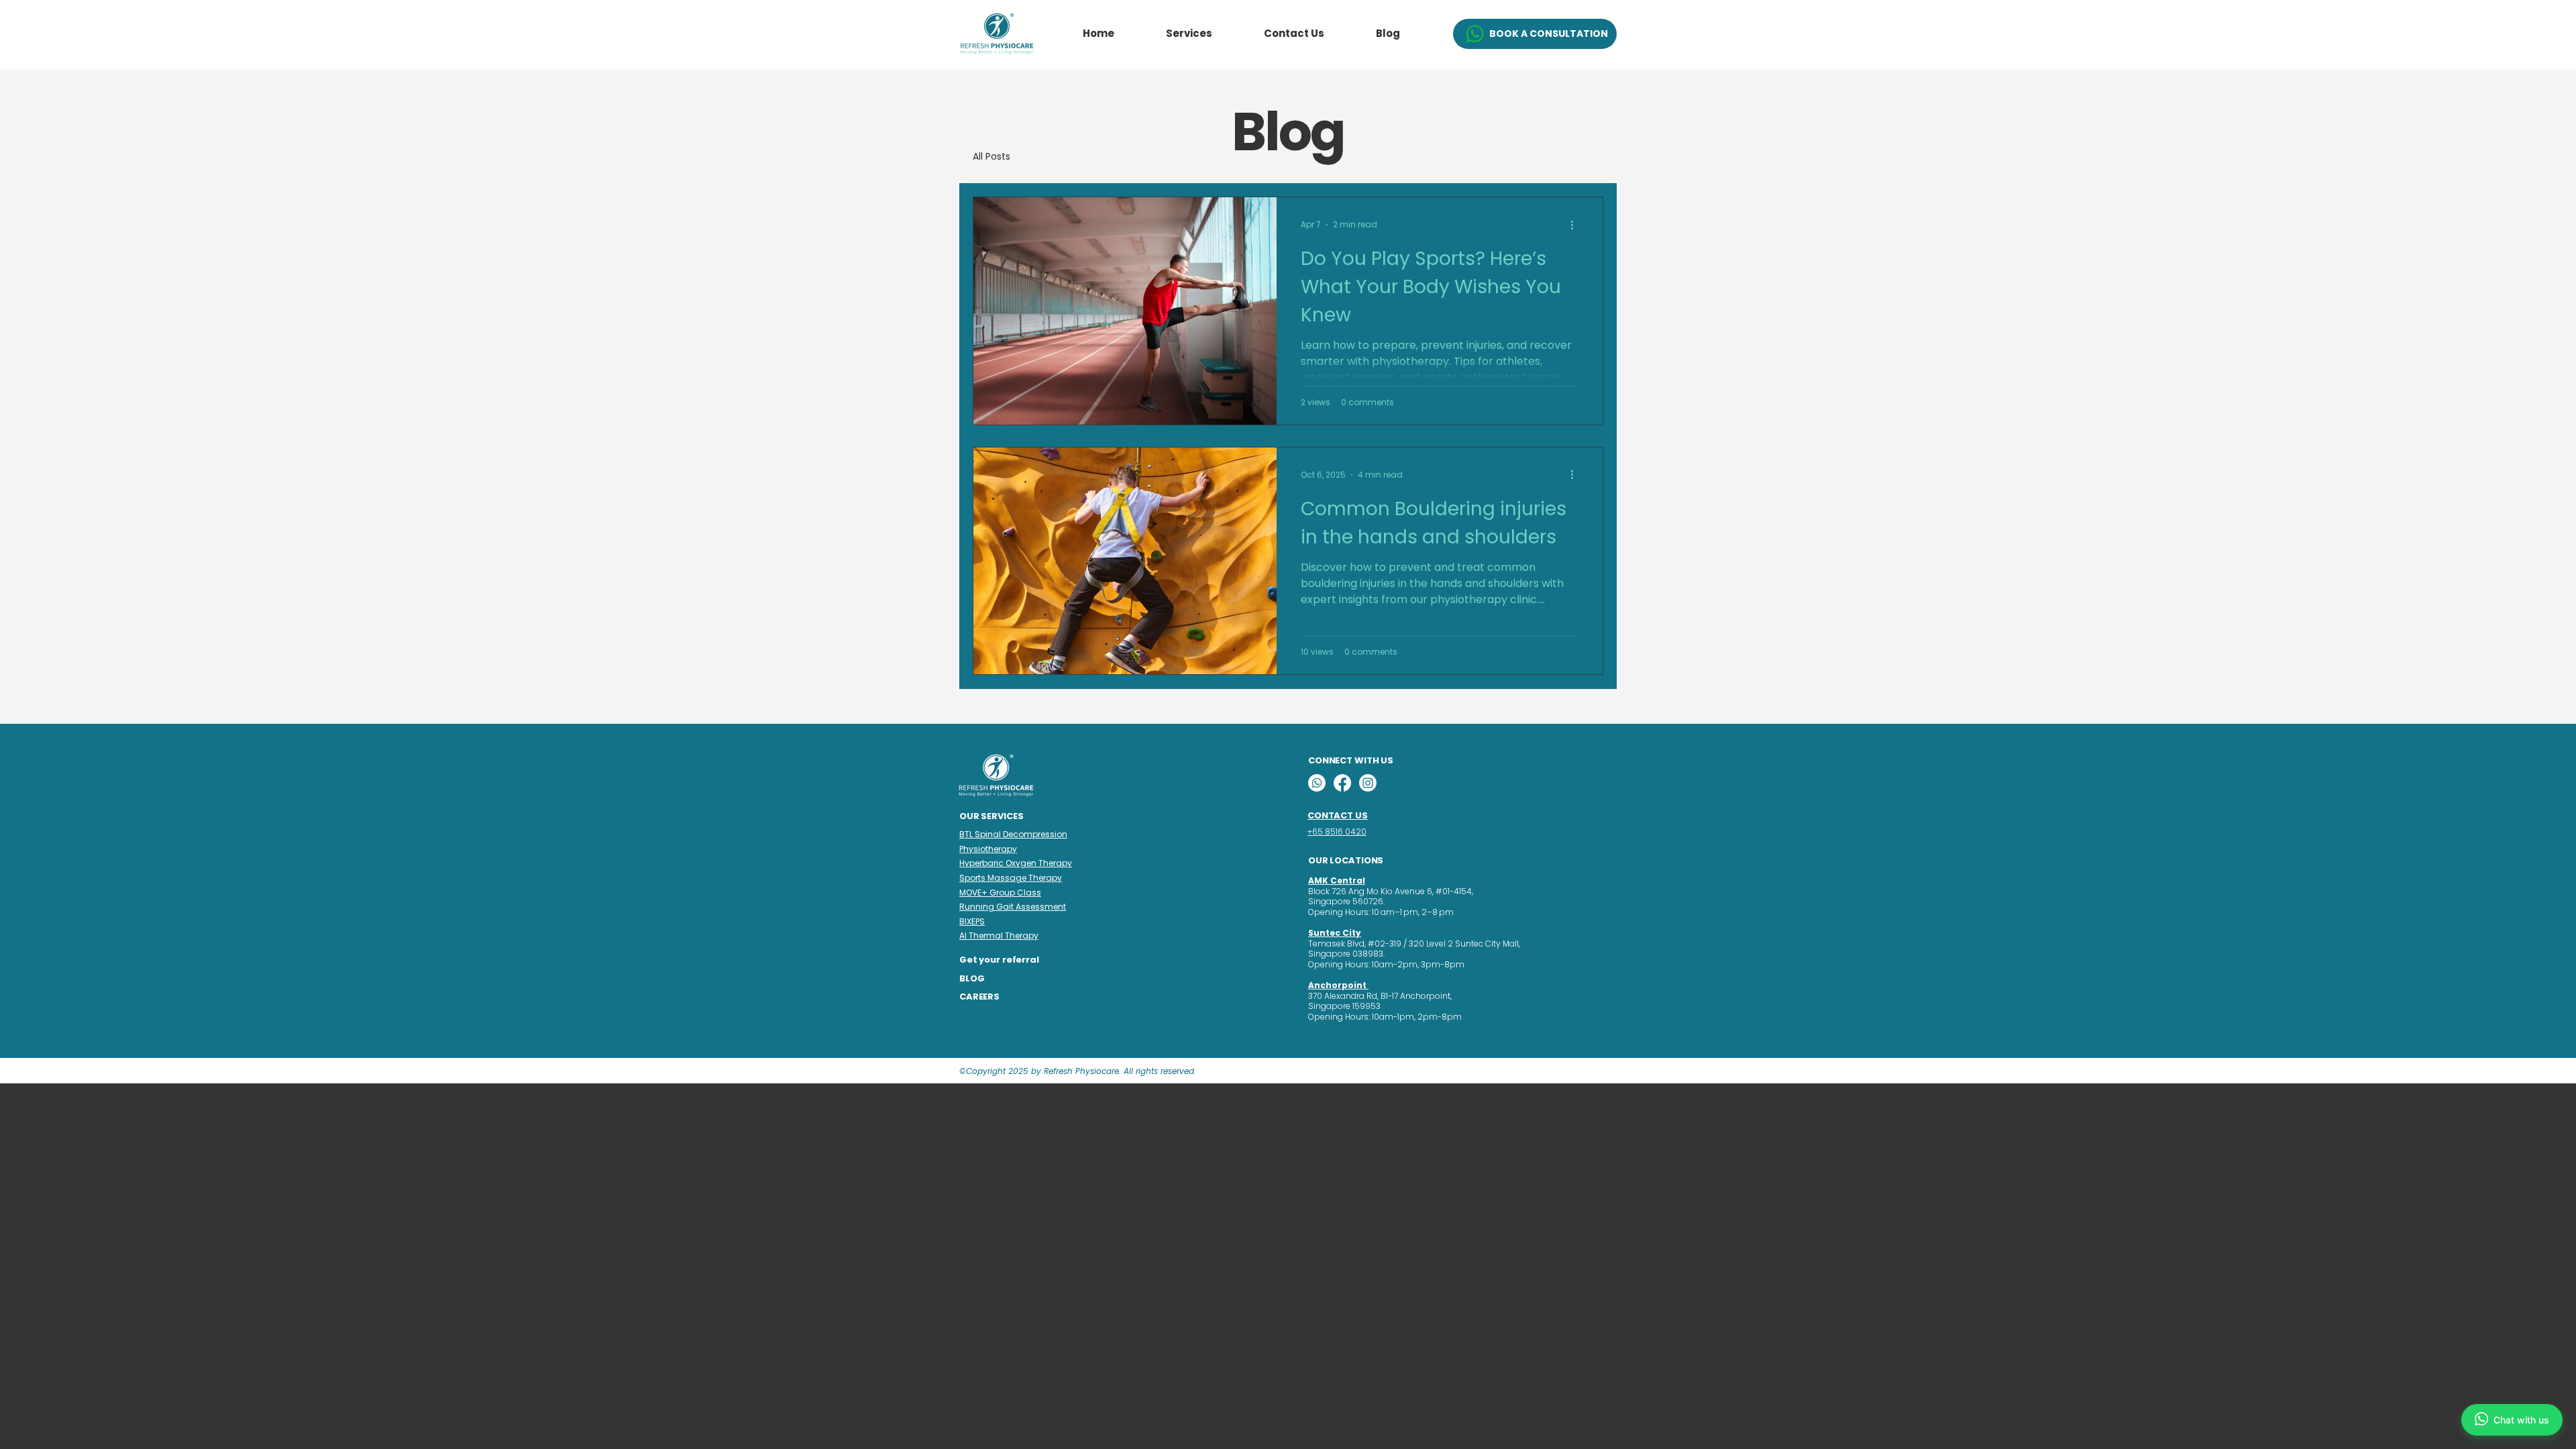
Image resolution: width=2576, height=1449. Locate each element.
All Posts (991, 157)
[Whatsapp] (1317, 783)
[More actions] (1576, 225)
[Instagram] (1368, 783)
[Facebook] (1342, 783)
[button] (1189, 33)
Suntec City (1335, 933)
